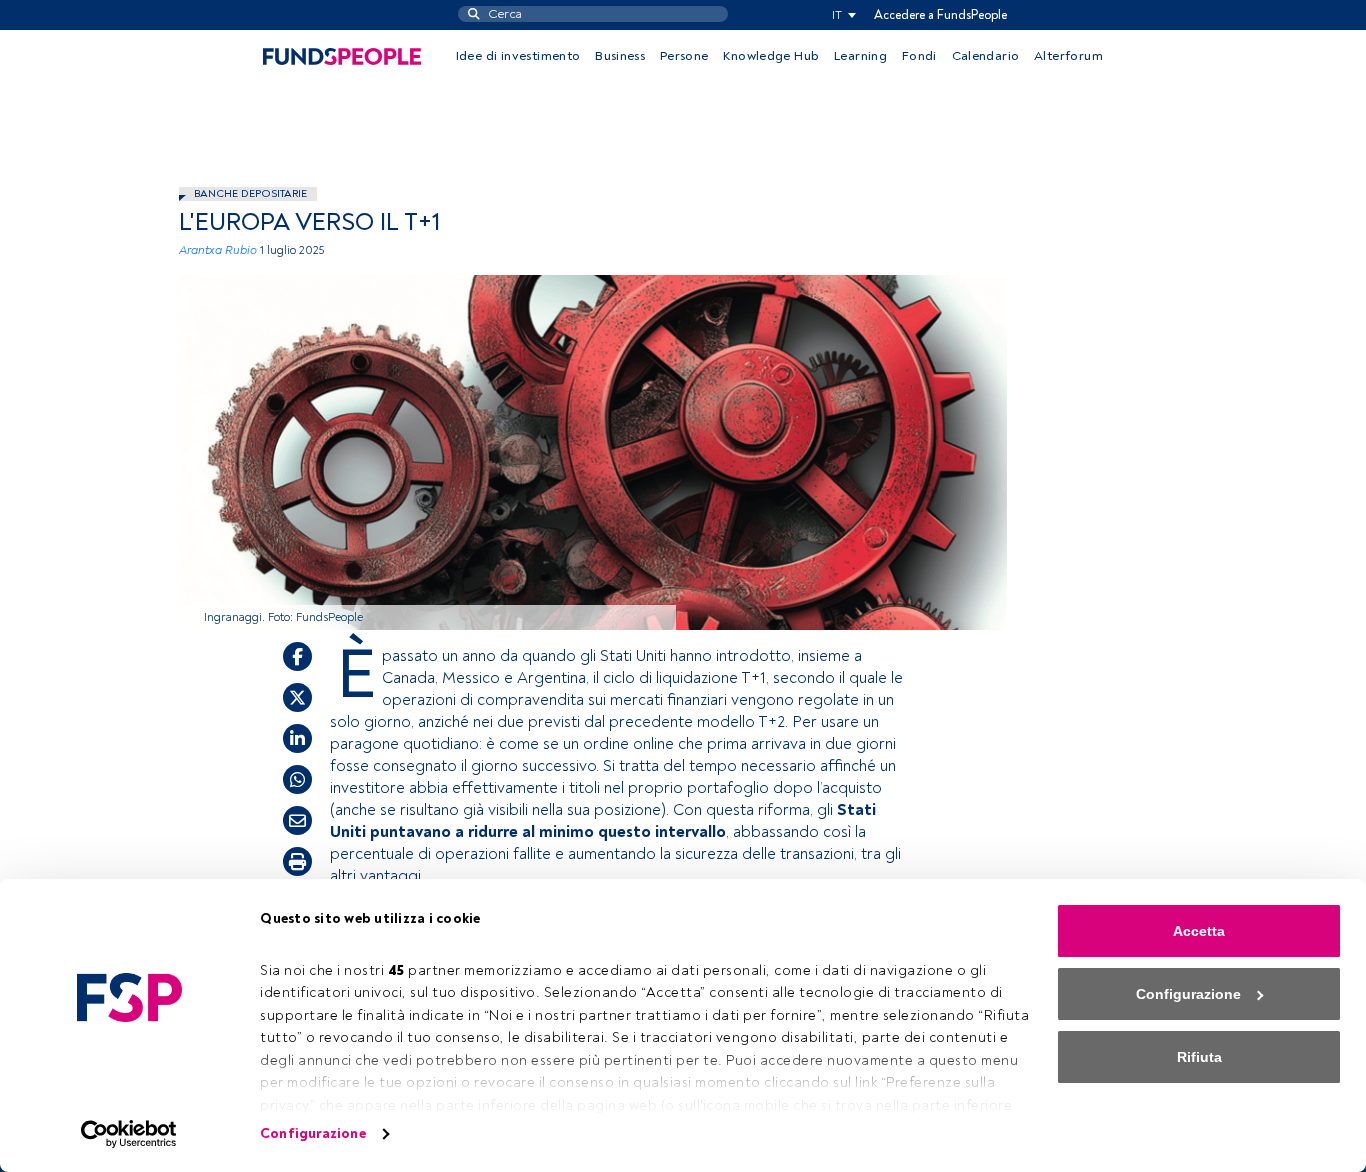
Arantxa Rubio (218, 250)
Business (620, 56)
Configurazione (312, 1133)
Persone (684, 56)
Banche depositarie (250, 193)
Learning (860, 56)
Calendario (986, 56)
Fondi (919, 56)
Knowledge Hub (771, 56)
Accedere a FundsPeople (940, 15)
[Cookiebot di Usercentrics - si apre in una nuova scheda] (129, 1134)
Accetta (1199, 931)
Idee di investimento (518, 56)
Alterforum (1068, 56)
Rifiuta (1199, 1057)
